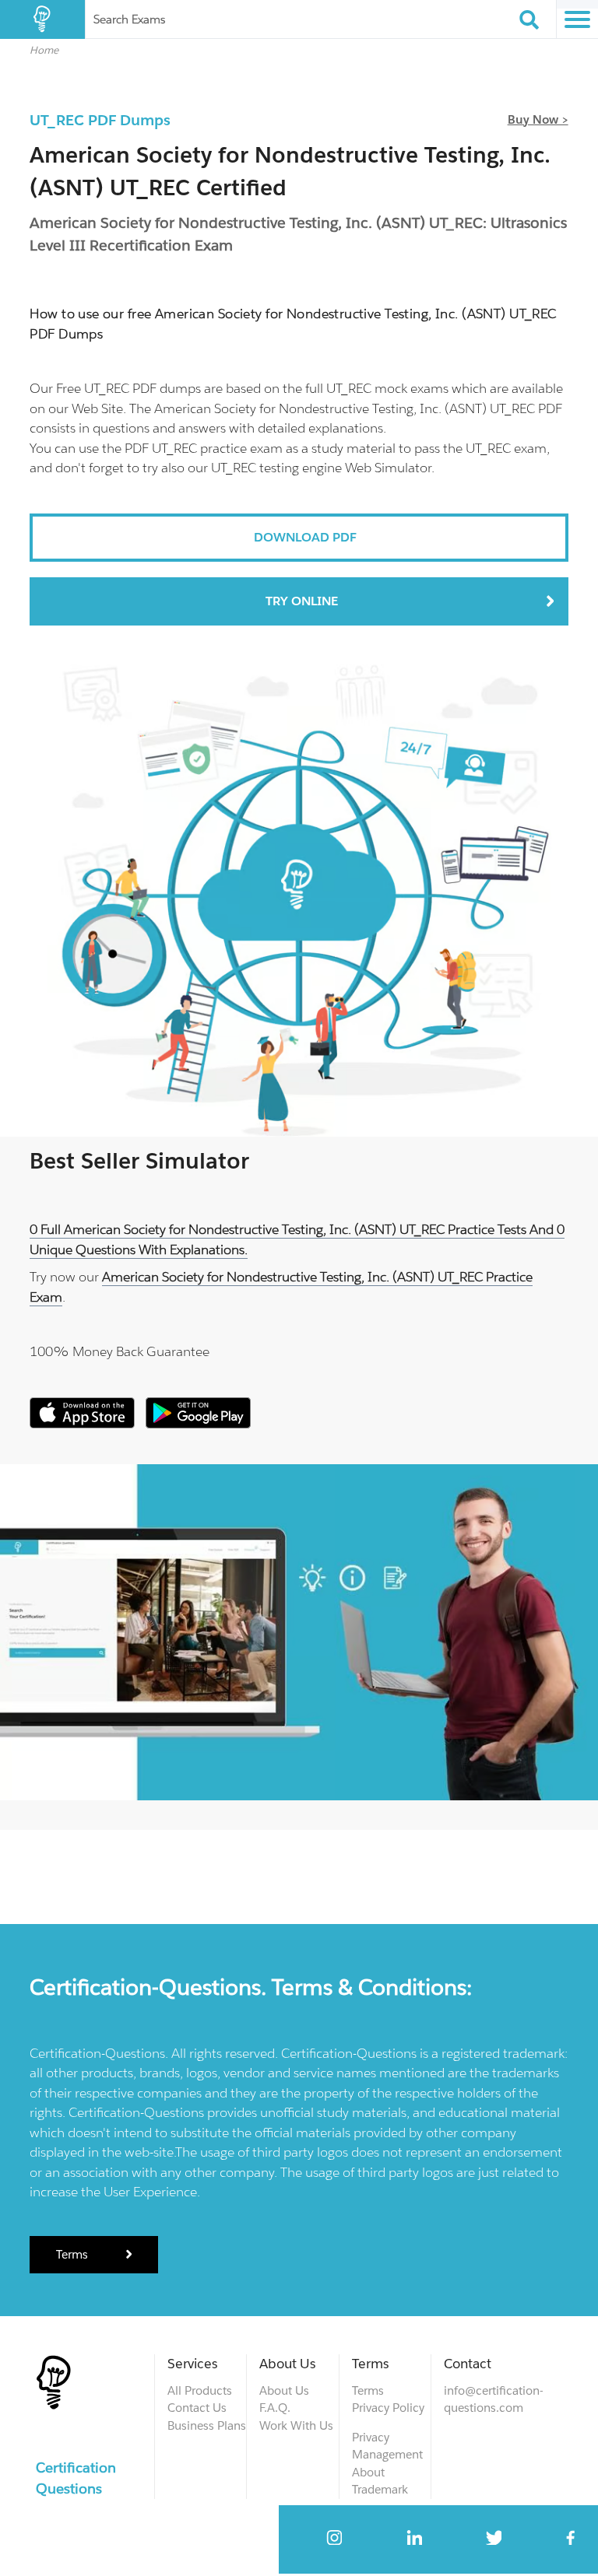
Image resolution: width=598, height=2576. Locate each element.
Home (44, 50)
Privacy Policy (388, 2408)
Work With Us (296, 2425)
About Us (284, 2390)
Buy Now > (538, 119)
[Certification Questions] (42, 19)
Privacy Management (387, 2446)
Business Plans (207, 2425)
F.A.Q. (275, 2408)
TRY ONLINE (302, 601)
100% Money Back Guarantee (120, 1351)
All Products (200, 2390)
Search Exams (129, 19)
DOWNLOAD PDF (305, 537)
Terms (74, 2254)
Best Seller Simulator (139, 1161)
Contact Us (197, 2408)
